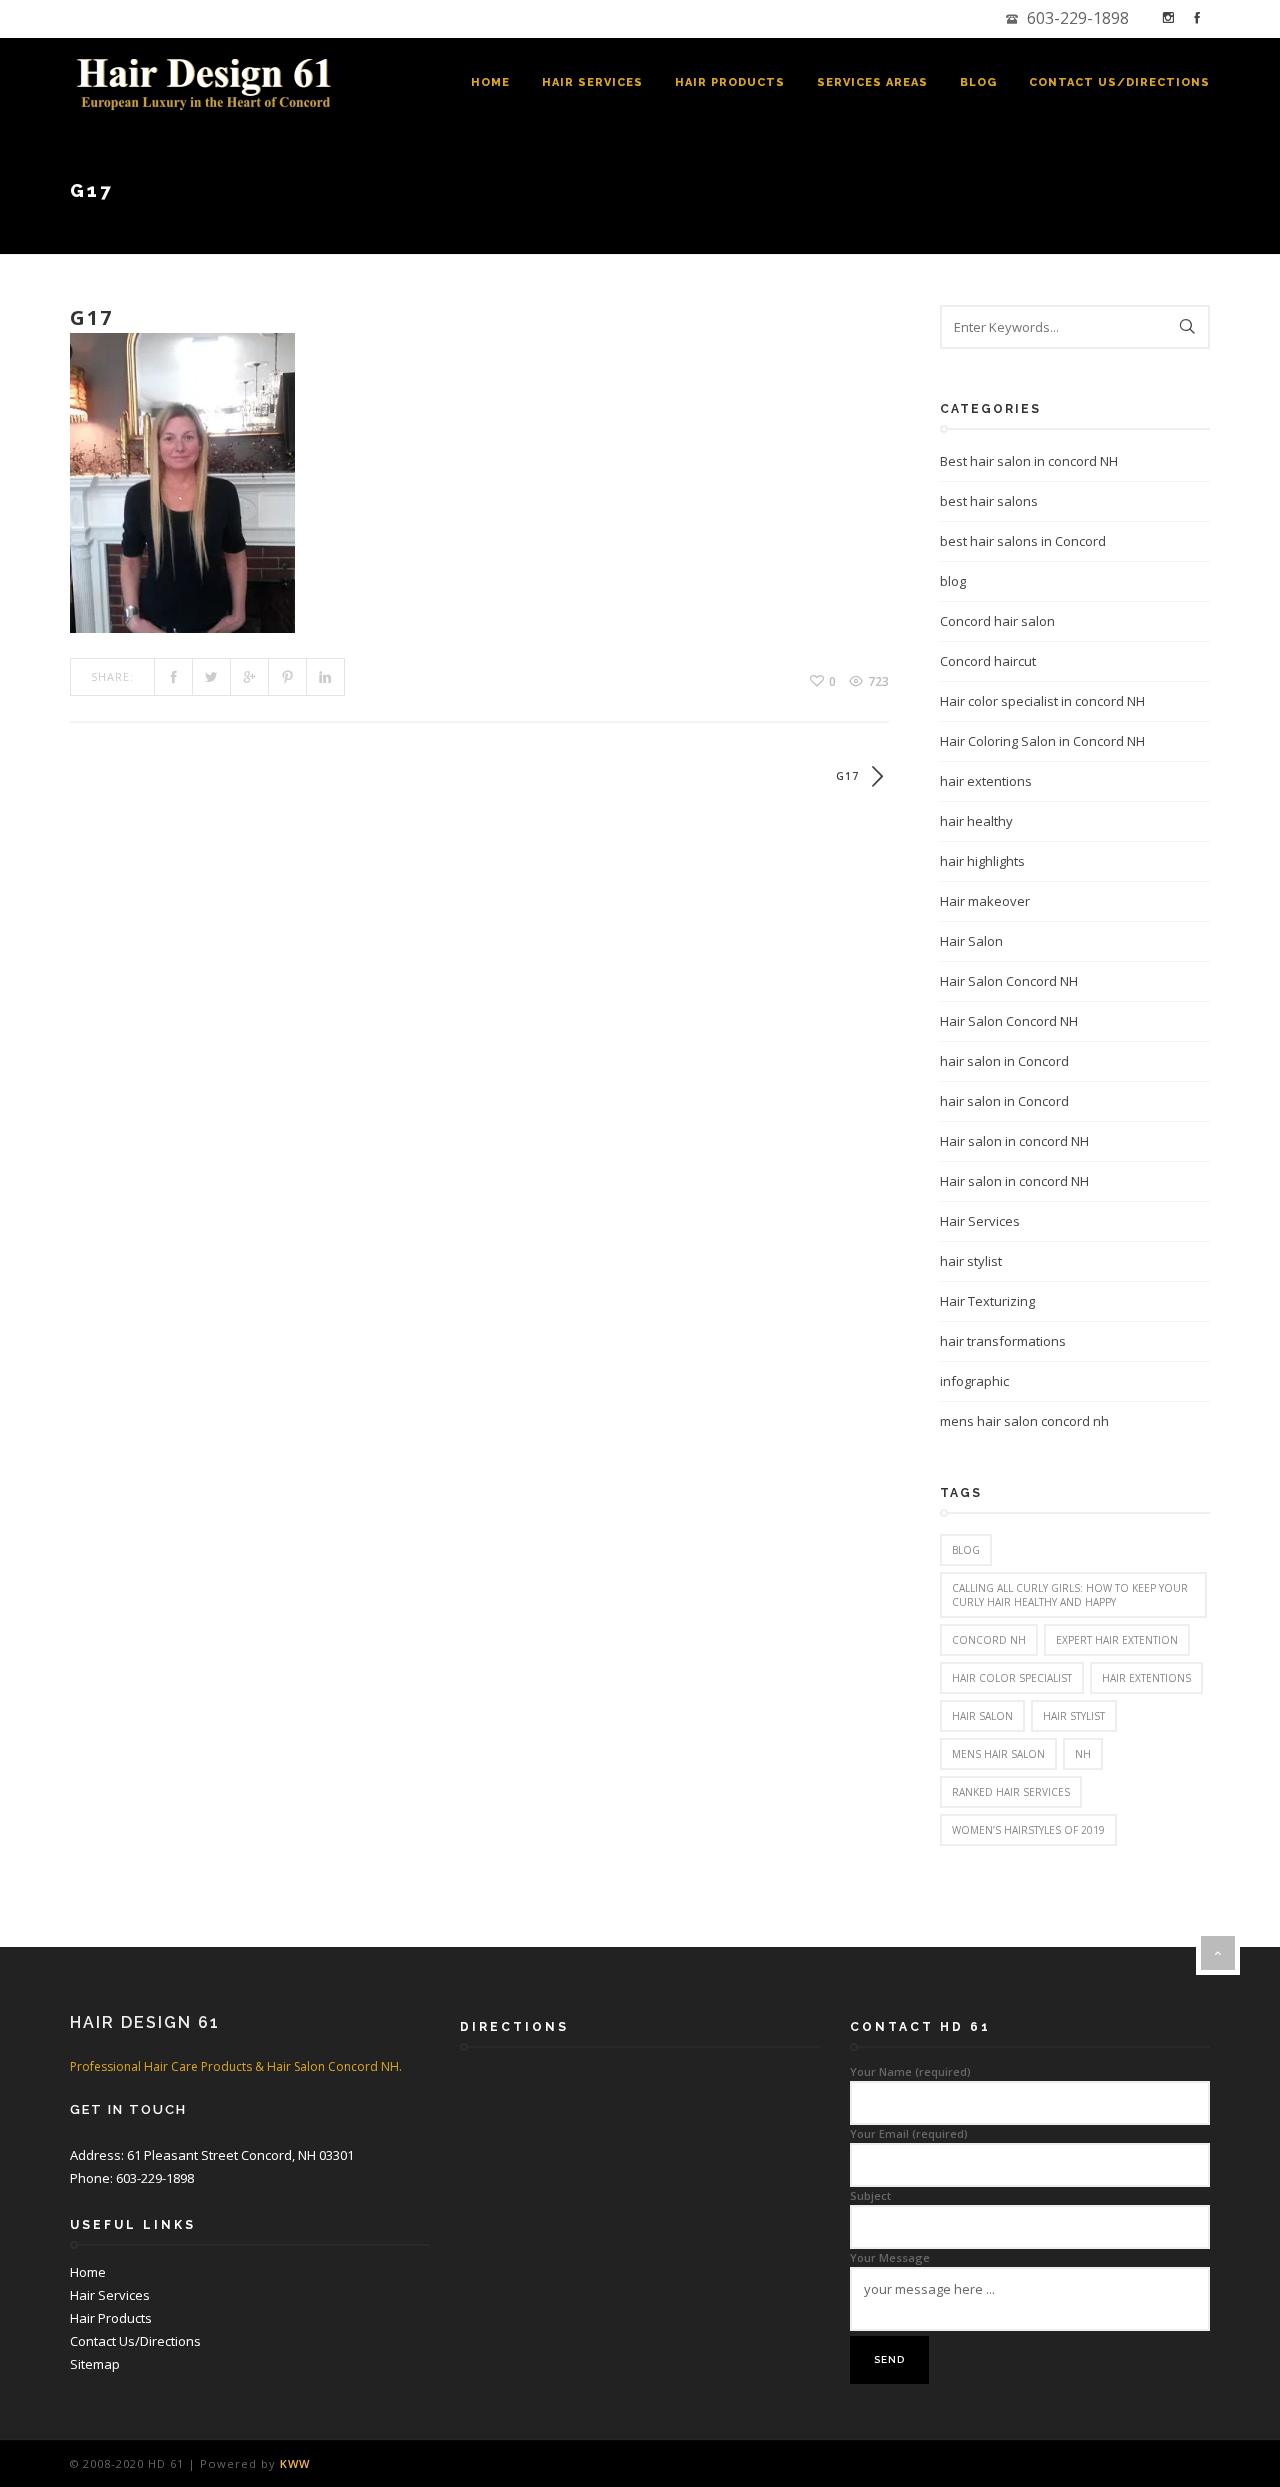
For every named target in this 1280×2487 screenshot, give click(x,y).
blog (953, 581)
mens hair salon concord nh (1024, 1421)
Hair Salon (971, 941)
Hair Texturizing (987, 1301)
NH (1083, 1754)
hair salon (982, 1716)
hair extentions (986, 781)
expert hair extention (1117, 1640)
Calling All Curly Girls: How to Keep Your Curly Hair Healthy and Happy (1070, 1595)
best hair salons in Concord (1023, 541)
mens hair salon (998, 1754)
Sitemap (95, 2364)
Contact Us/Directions (1119, 82)
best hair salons (989, 501)
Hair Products (730, 82)
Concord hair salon (997, 621)
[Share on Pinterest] (288, 677)
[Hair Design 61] (207, 83)
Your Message (890, 2257)
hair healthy (976, 821)
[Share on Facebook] (174, 677)
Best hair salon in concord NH (1029, 461)
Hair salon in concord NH (1014, 1141)
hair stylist (971, 1261)
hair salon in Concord (1004, 1061)
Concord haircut (988, 661)
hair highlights (982, 861)
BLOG (966, 1550)
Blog (978, 82)
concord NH (989, 1640)
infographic (974, 1381)
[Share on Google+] (250, 677)
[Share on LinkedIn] (326, 677)
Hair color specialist (1012, 1678)
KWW (295, 2463)
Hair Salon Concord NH (1009, 981)
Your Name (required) (910, 2071)
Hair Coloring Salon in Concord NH (1042, 741)
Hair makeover (985, 901)
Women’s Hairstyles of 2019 (1028, 1830)
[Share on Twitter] (212, 677)
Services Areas (872, 82)
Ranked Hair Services (1011, 1792)
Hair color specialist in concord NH (1042, 701)
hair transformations (1003, 1341)
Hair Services (592, 82)
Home (490, 82)
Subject (870, 2195)
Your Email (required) (909, 2133)
